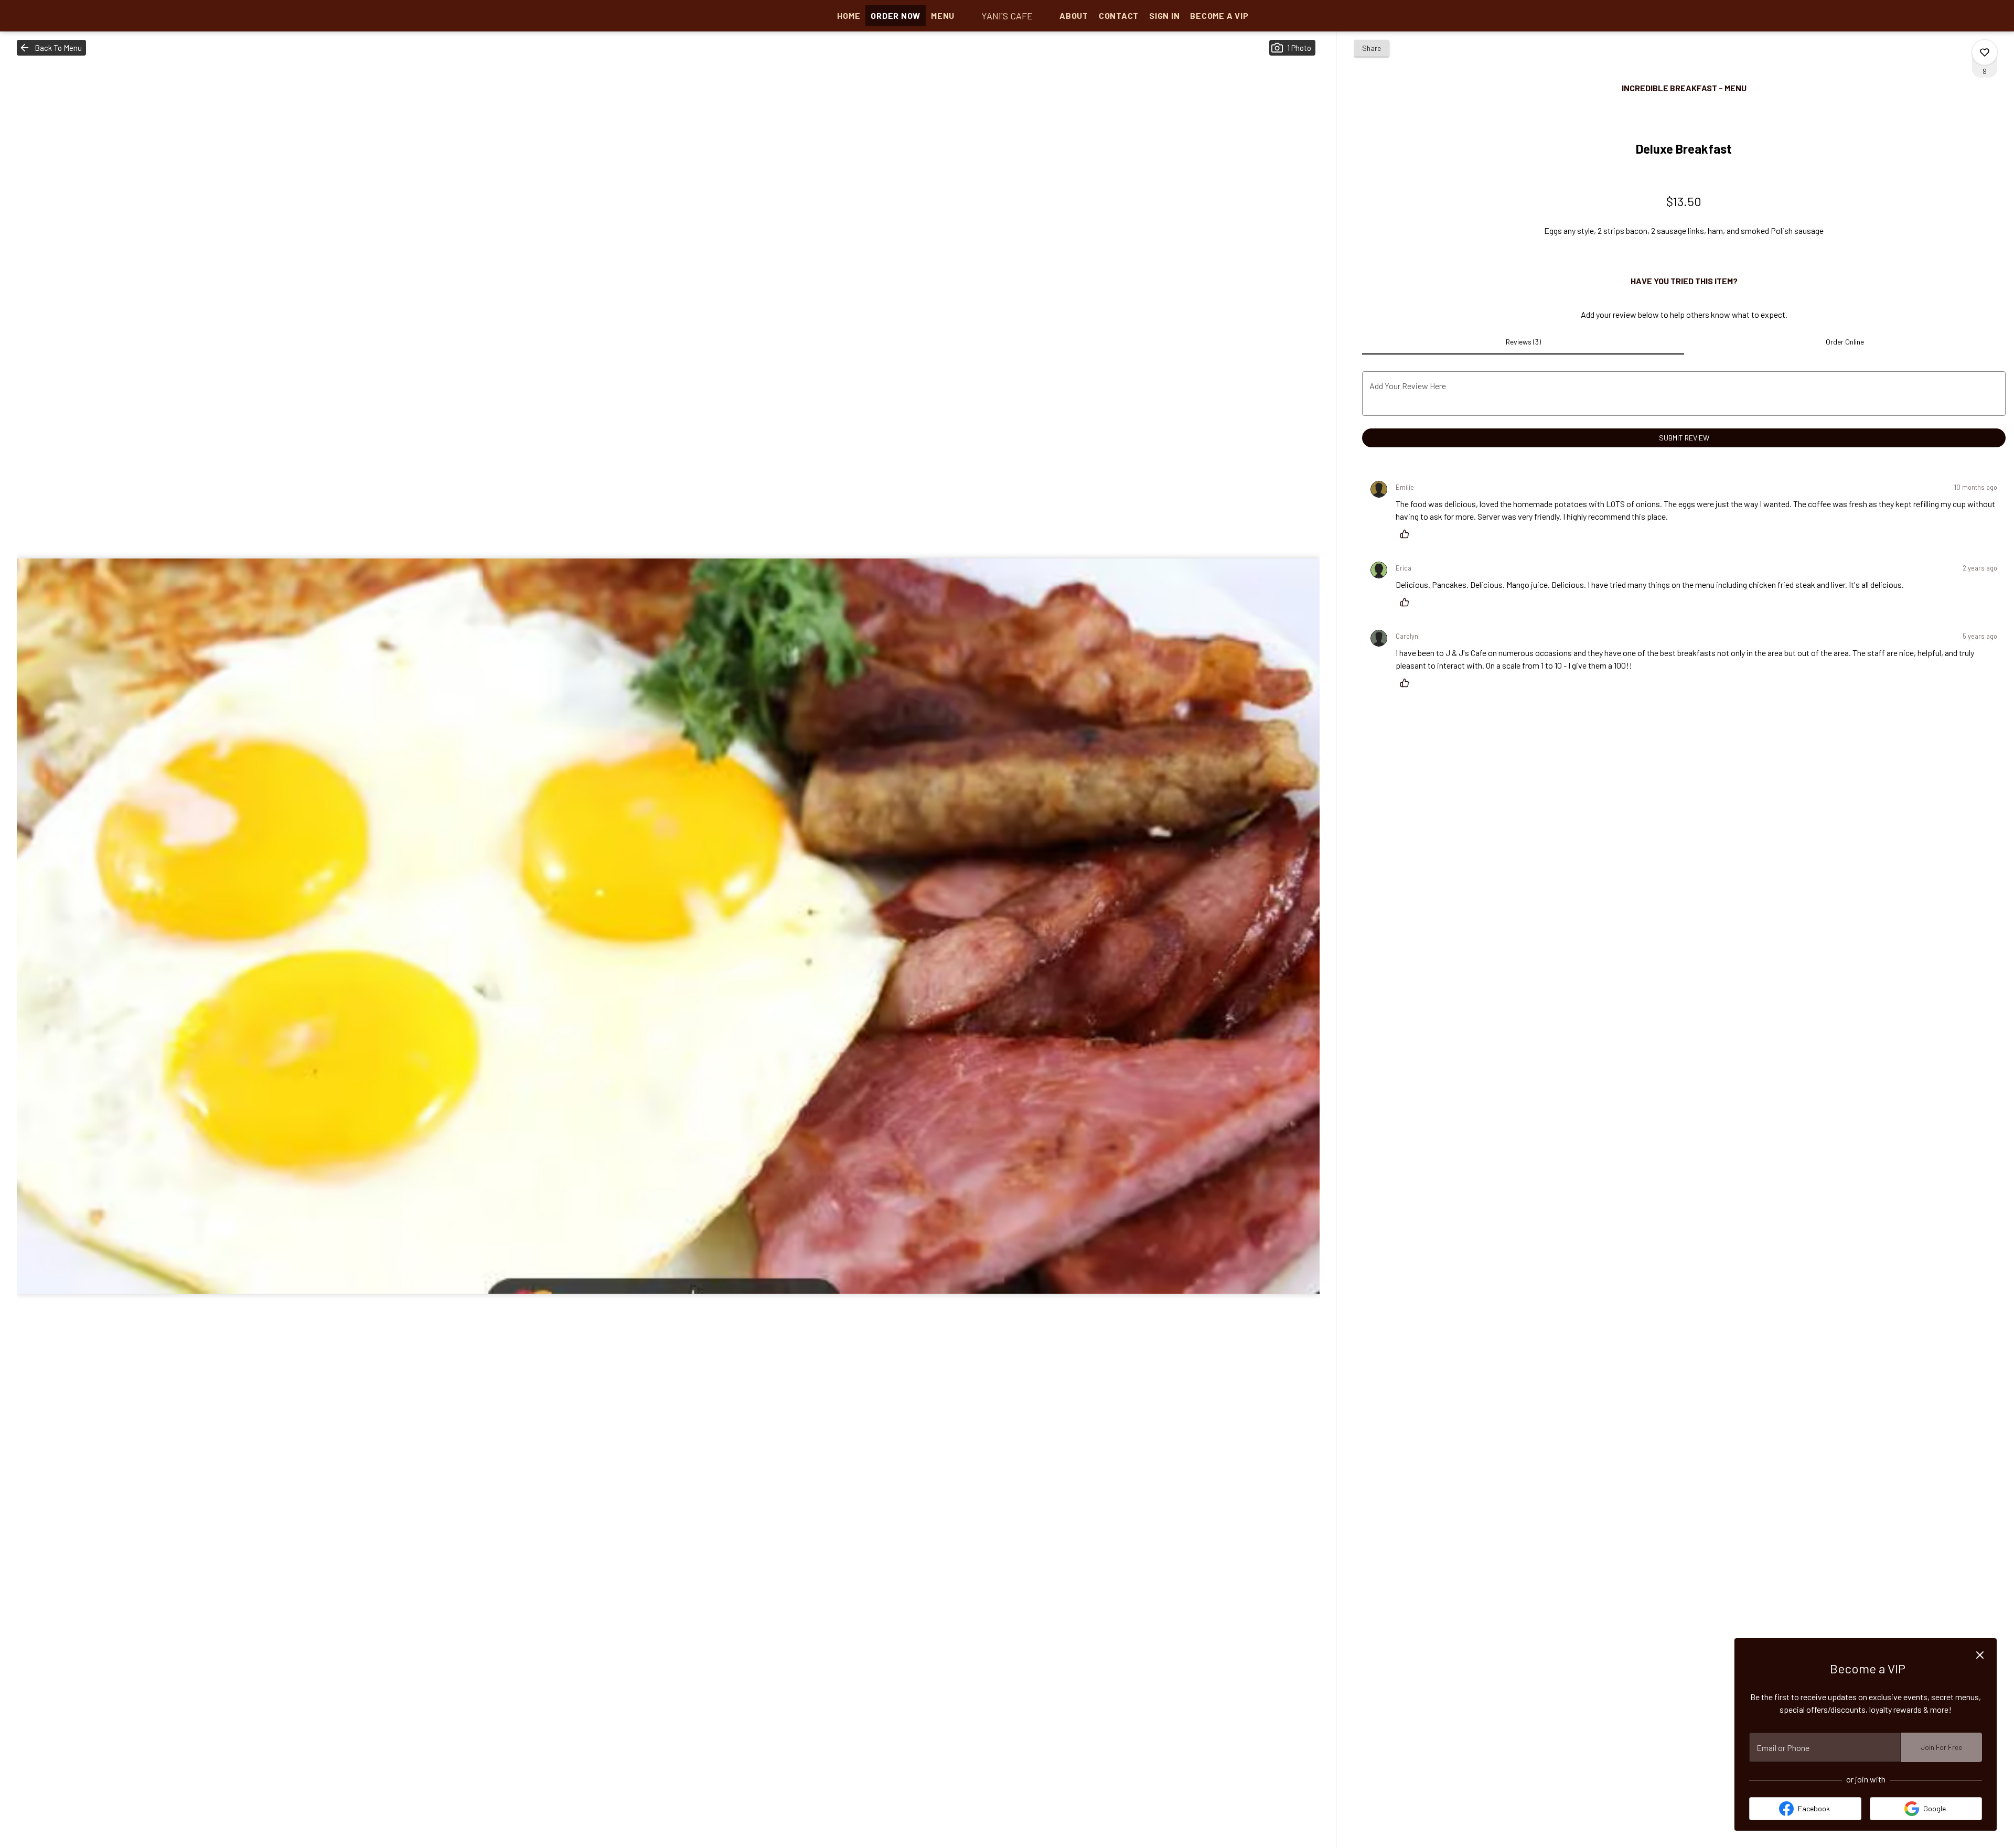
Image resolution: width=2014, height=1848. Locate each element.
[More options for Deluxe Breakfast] (1985, 52)
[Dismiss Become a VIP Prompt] (1980, 1655)
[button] (51, 48)
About (1074, 15)
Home (849, 15)
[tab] (1523, 342)
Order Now (896, 15)
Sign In (1164, 15)
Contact (1119, 15)
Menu (943, 15)
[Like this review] (1407, 534)
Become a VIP (1219, 15)
